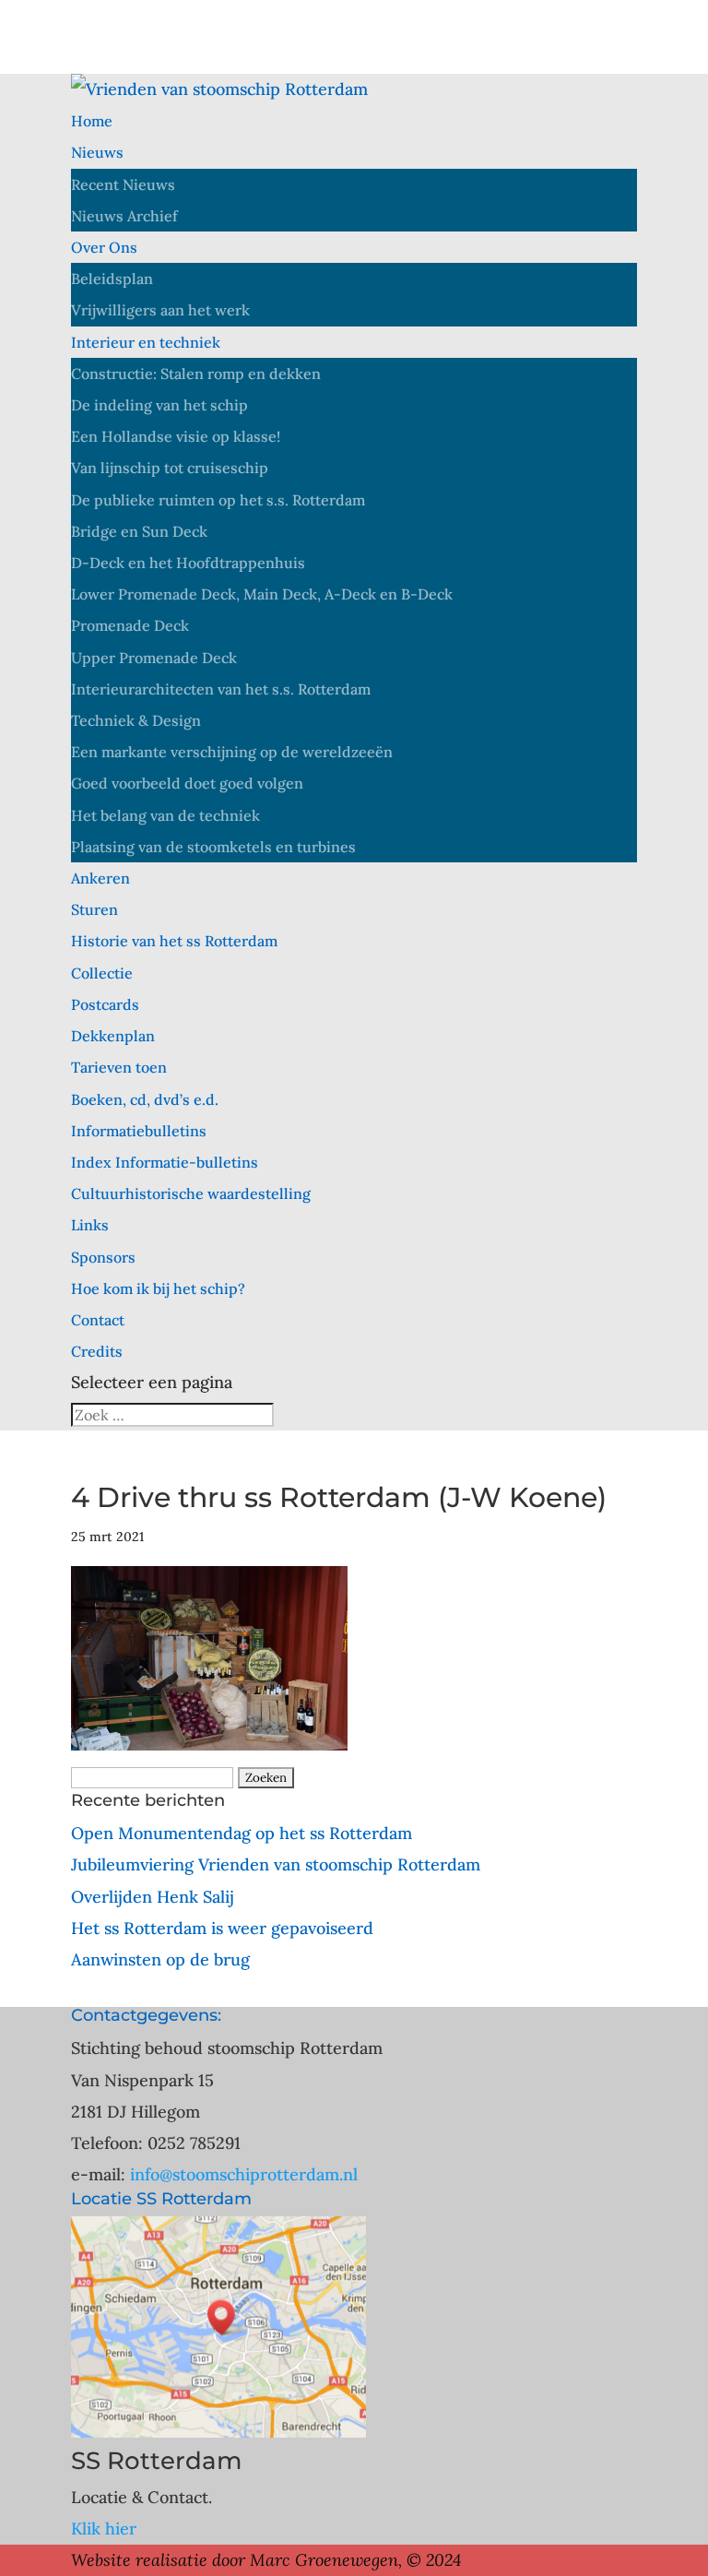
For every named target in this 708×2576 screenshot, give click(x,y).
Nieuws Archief (124, 216)
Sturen (94, 909)
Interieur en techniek (146, 342)
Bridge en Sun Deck (139, 531)
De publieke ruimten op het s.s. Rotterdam (218, 500)
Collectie (102, 973)
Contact (98, 1320)
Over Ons (104, 247)
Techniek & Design (136, 720)
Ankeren (100, 878)
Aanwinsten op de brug (160, 1959)
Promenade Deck (130, 625)
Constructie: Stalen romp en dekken (196, 374)
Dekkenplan (113, 1036)
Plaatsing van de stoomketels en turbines (213, 847)
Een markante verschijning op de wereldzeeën (232, 752)
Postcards (105, 1004)
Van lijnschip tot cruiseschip (170, 468)
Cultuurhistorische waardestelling (191, 1193)
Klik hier (104, 2529)
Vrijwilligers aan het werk (160, 310)
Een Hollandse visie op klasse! (176, 436)
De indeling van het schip (159, 405)
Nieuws (97, 152)
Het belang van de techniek (165, 815)
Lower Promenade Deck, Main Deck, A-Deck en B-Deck (262, 594)
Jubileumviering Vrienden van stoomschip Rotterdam (276, 1864)
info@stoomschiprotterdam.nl (244, 2174)
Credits (97, 1351)
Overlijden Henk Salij (153, 1897)
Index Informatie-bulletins (165, 1162)
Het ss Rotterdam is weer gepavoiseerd (222, 1928)
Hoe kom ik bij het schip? (158, 1288)
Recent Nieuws (123, 184)
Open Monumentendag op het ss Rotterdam (242, 1833)
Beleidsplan (112, 279)
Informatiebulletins (139, 1131)
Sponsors (103, 1257)
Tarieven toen (119, 1067)
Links (90, 1225)
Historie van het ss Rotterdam (174, 941)
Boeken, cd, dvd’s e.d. (145, 1099)
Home (92, 121)
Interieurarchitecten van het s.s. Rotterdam (221, 689)
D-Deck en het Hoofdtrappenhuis (188, 563)
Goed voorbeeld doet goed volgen (187, 783)
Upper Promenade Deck (154, 658)
